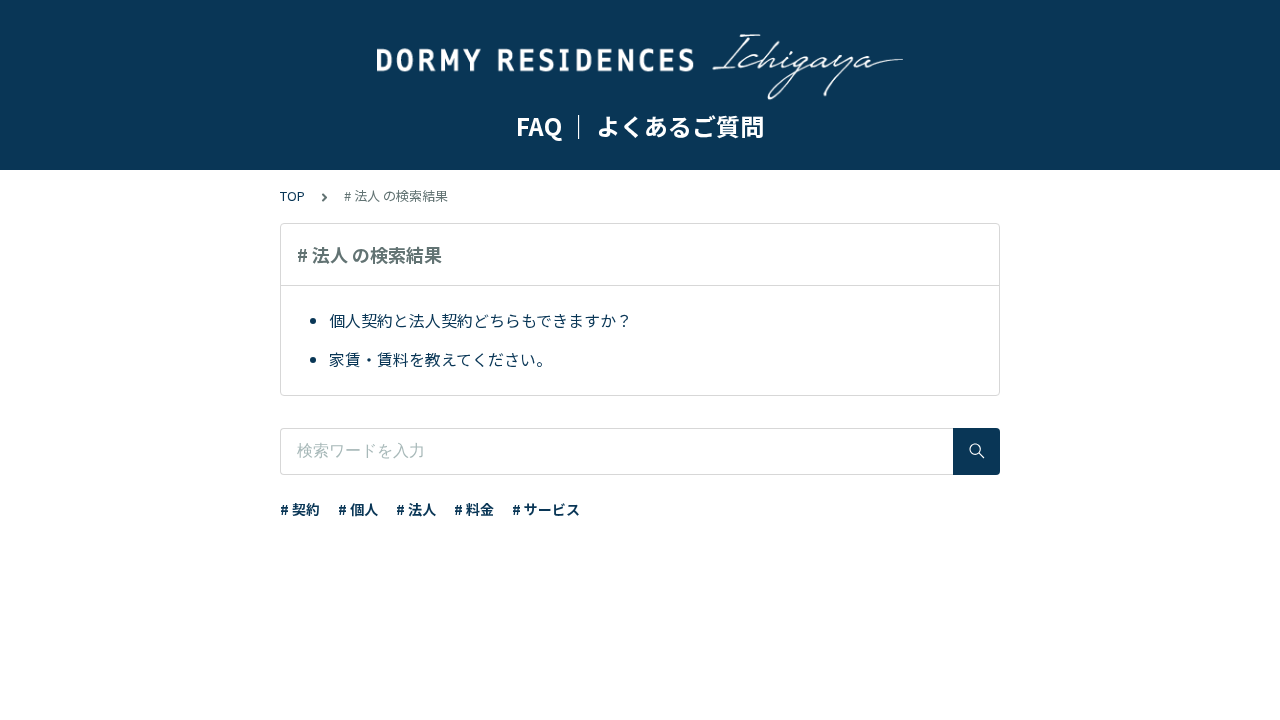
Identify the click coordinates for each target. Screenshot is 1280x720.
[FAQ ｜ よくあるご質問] (640, 68)
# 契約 (300, 509)
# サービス (546, 509)
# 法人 (416, 509)
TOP (292, 195)
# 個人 (358, 509)
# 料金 (474, 509)
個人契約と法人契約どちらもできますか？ (480, 320)
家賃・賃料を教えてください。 (440, 359)
